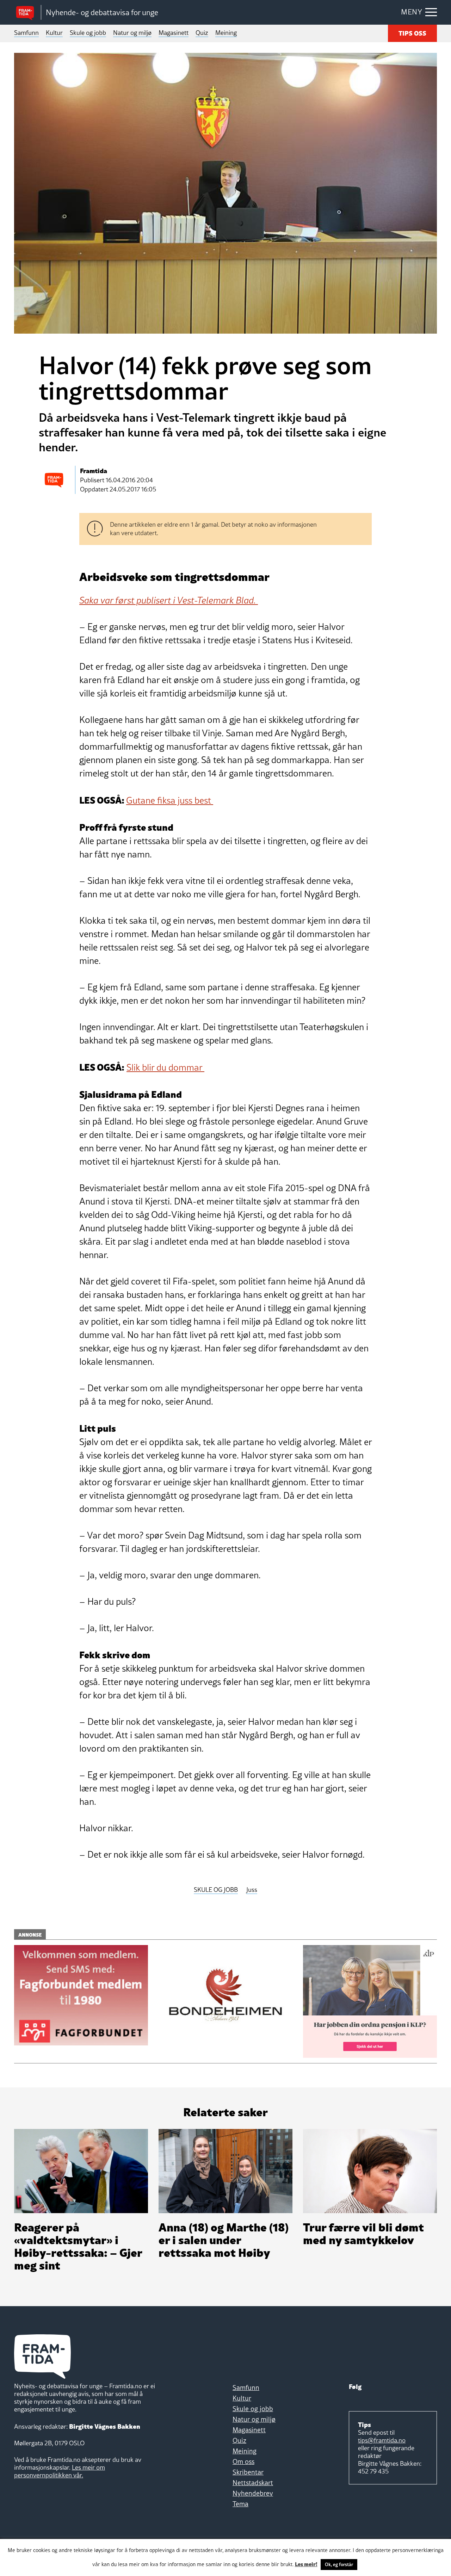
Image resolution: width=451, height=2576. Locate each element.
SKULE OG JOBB (216, 1890)
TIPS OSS (412, 33)
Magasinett (174, 33)
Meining (226, 33)
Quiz (202, 33)
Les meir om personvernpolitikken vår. (60, 2471)
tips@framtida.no (382, 2440)
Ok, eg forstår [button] (339, 2564)
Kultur (54, 33)
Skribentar (248, 2472)
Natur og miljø (132, 33)
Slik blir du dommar (165, 1067)
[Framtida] (27, 13)
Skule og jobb (88, 33)
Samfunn (26, 33)
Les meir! (306, 2564)
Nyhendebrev (253, 2493)
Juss (252, 1890)
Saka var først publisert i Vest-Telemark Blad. (169, 600)
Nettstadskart (253, 2483)
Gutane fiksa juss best (170, 800)
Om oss (243, 2462)
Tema (240, 2504)
